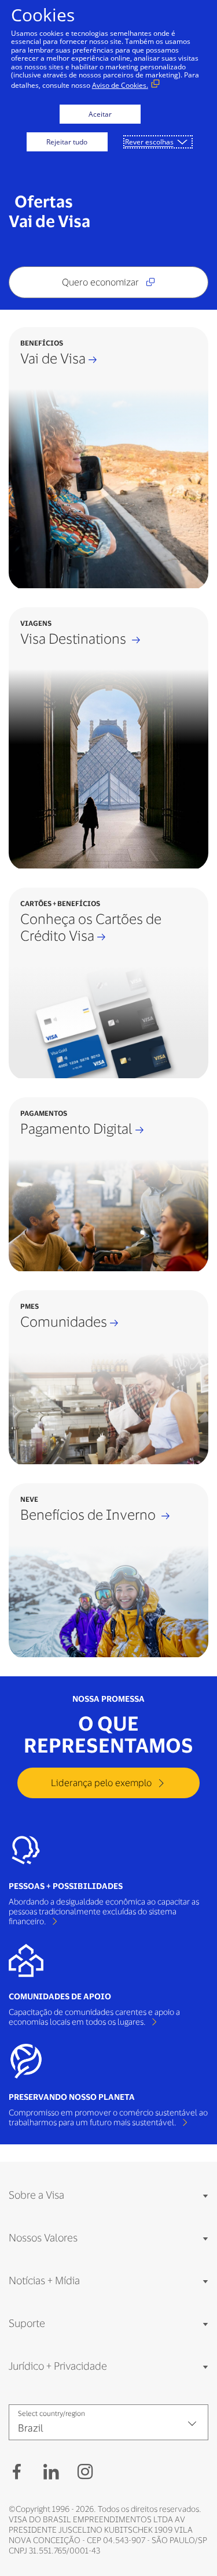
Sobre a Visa (36, 2195)
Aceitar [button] (100, 114)
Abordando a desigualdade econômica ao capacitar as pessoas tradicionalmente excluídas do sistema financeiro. (104, 1911)
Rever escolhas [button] (149, 142)
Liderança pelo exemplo (102, 1782)
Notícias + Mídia (44, 2280)
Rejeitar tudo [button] (67, 142)
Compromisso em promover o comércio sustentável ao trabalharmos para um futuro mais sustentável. (108, 2117)
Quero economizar (102, 282)
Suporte (27, 2323)
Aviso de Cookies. (120, 85)
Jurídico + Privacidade (58, 2366)
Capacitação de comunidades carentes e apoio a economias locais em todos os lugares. (94, 2017)
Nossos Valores (43, 2237)
